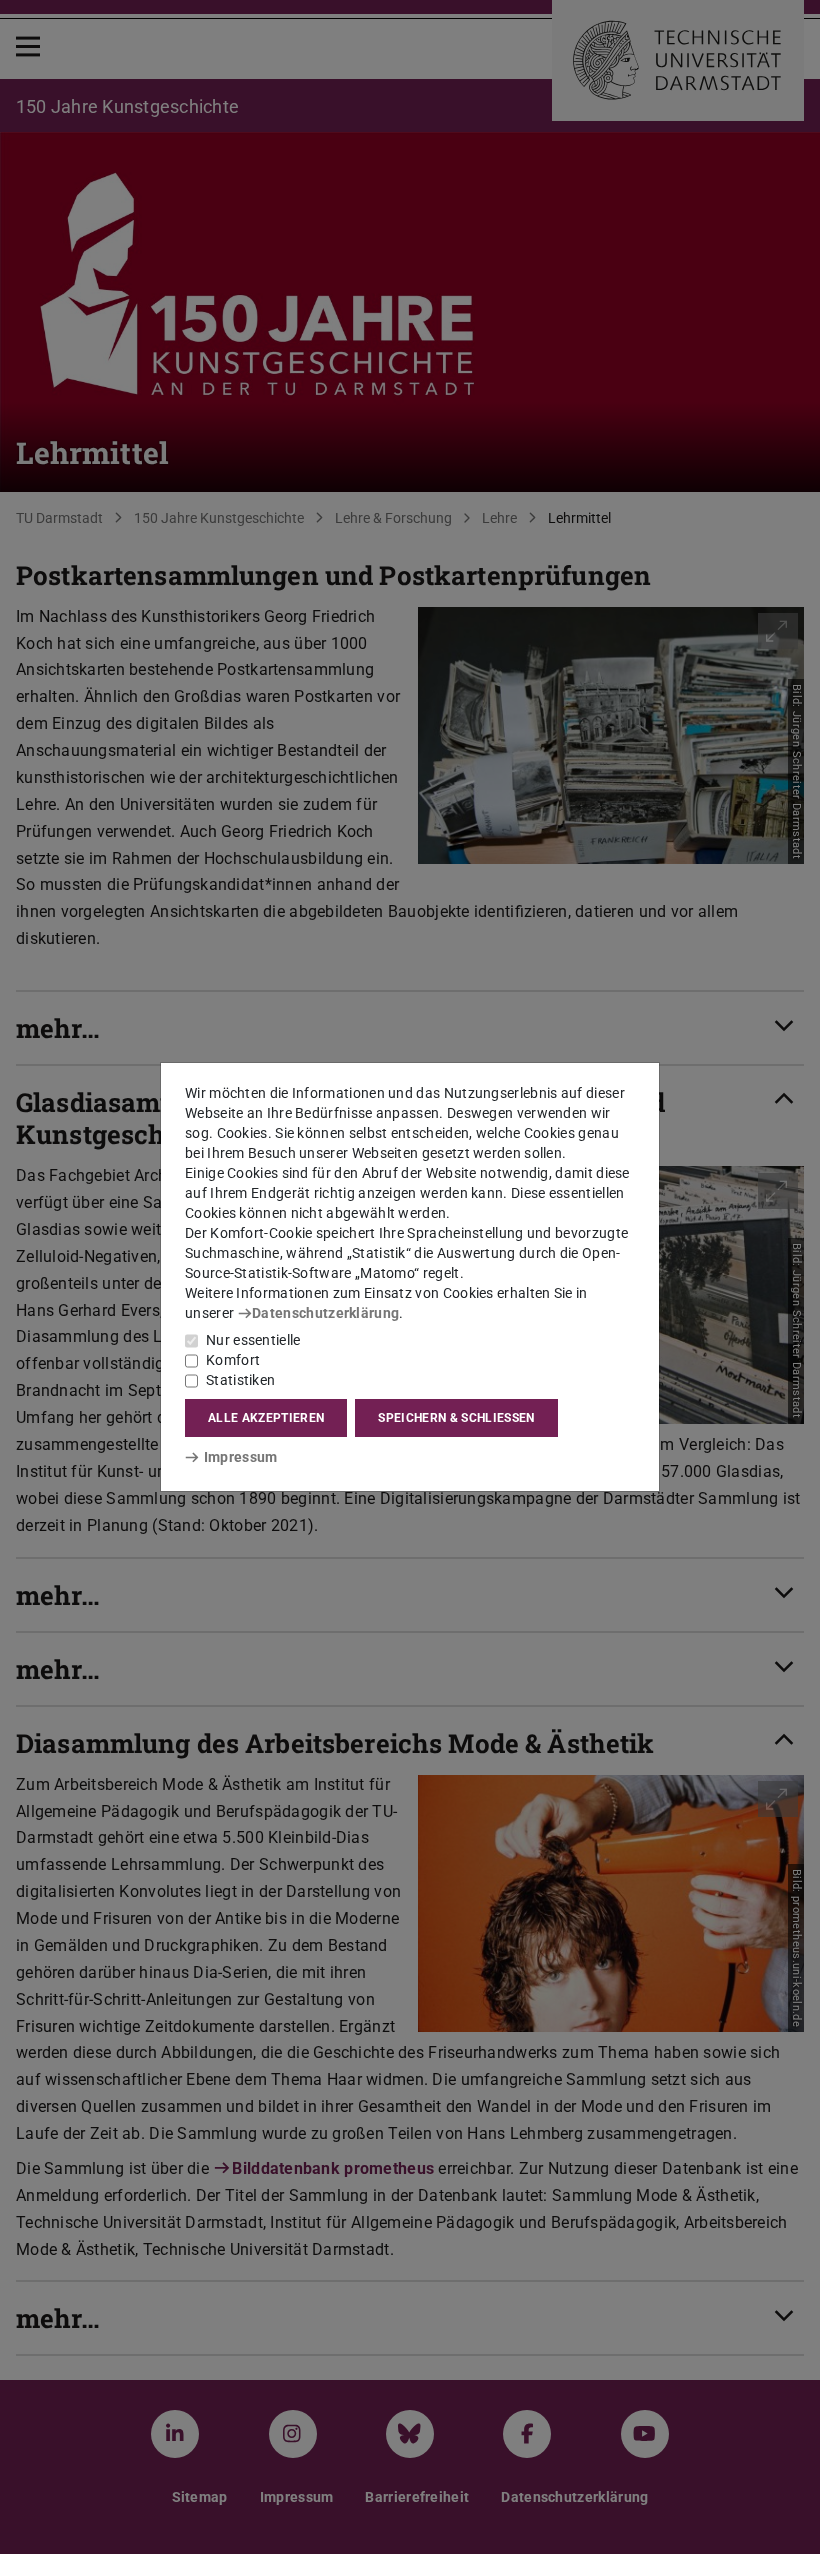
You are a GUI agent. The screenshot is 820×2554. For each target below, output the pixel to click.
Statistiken (240, 1380)
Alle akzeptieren (266, 1418)
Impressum (240, 1457)
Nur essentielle (253, 1340)
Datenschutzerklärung (325, 1313)
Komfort (233, 1360)
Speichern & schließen (456, 1418)
